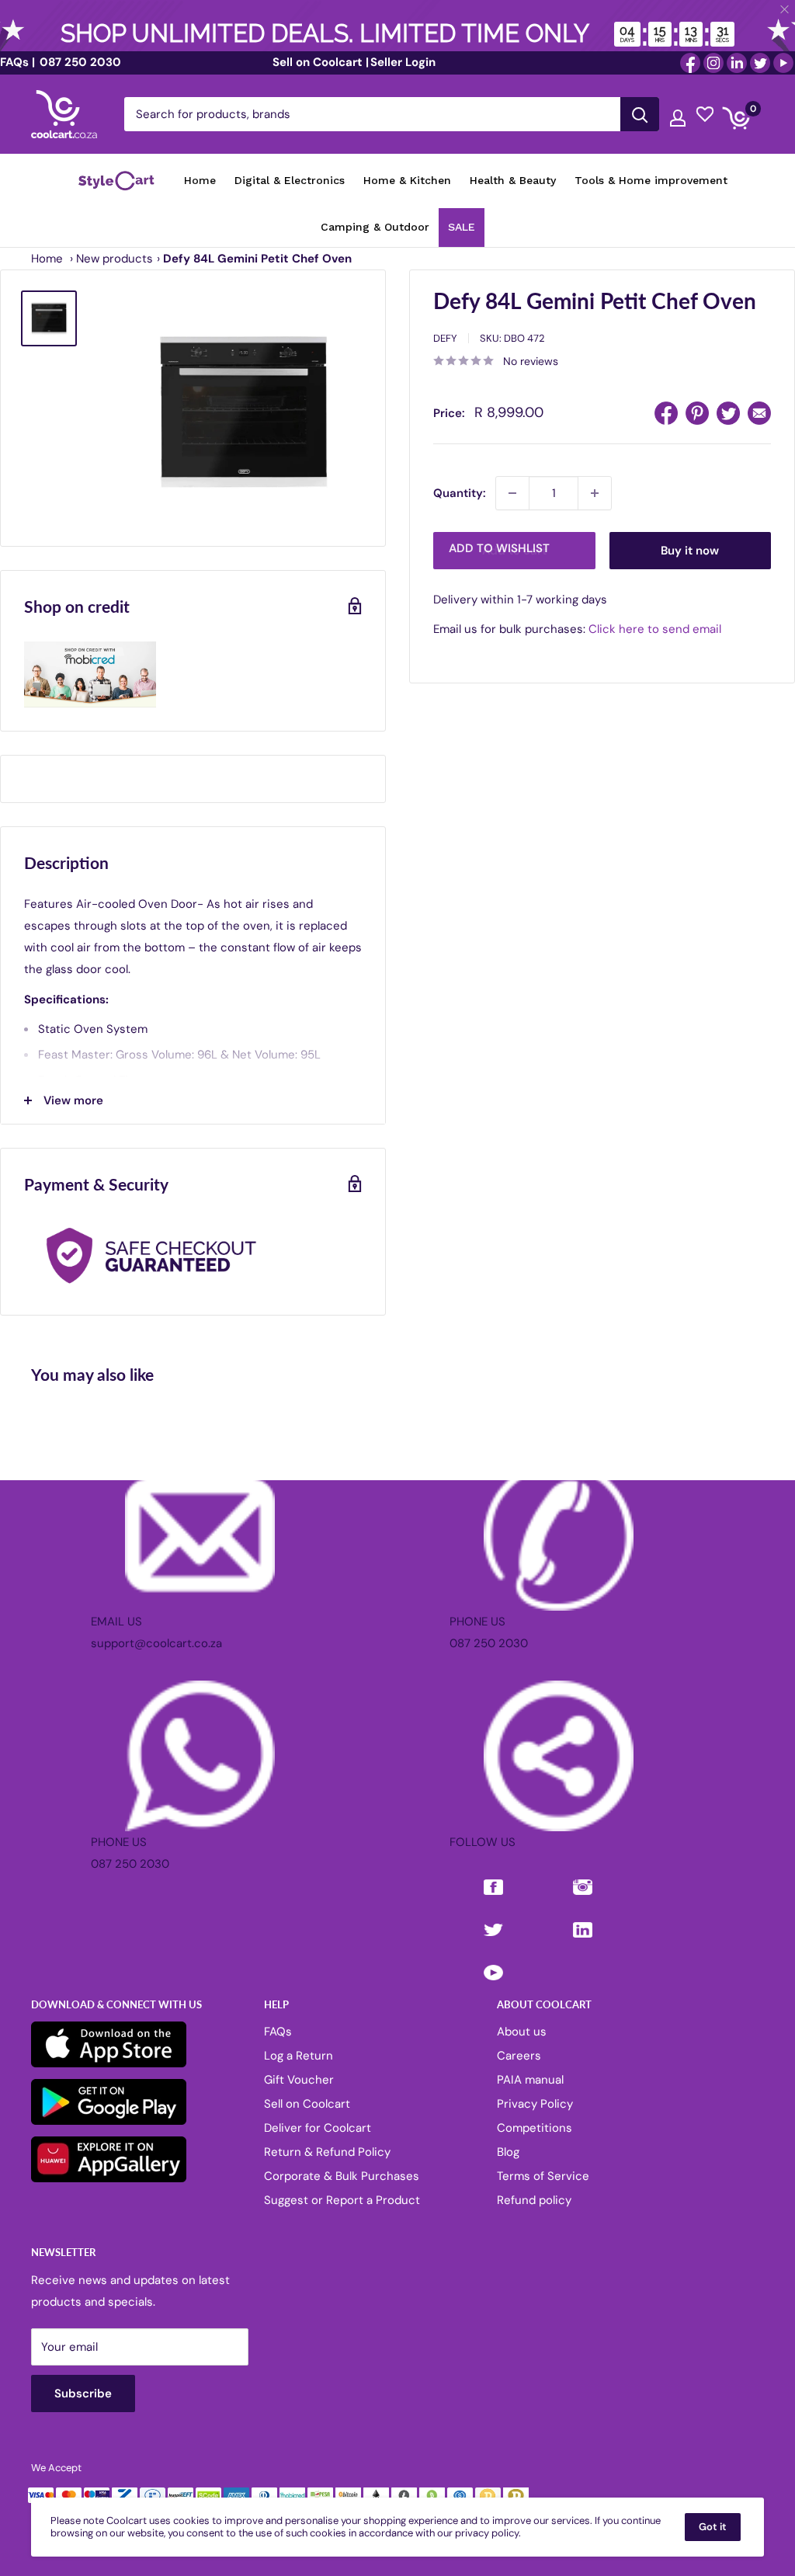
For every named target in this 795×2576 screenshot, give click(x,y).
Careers (519, 2056)
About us (522, 2032)
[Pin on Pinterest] (697, 413)
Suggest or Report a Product (342, 2200)
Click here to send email (655, 629)
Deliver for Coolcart (318, 2128)
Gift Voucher (299, 2080)
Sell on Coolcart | (321, 62)
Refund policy (534, 2200)
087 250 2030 (79, 62)
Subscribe (83, 2393)
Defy (445, 338)
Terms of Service (543, 2176)
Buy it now (690, 551)
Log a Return (299, 2056)
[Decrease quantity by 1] (512, 493)
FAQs (278, 2032)
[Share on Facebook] (666, 413)
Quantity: (460, 493)
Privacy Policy (535, 2104)
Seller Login (403, 62)
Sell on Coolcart (307, 2104)
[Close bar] (785, 10)
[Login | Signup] (678, 114)
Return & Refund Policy (327, 2152)
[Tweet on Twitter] (728, 413)
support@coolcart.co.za (156, 1643)
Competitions (535, 2128)
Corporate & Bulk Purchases (342, 2176)
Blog (508, 2152)
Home (47, 259)
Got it (713, 2527)
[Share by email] (759, 413)
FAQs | (17, 62)
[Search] (640, 114)
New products (115, 259)
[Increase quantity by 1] (595, 493)
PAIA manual (530, 2080)
